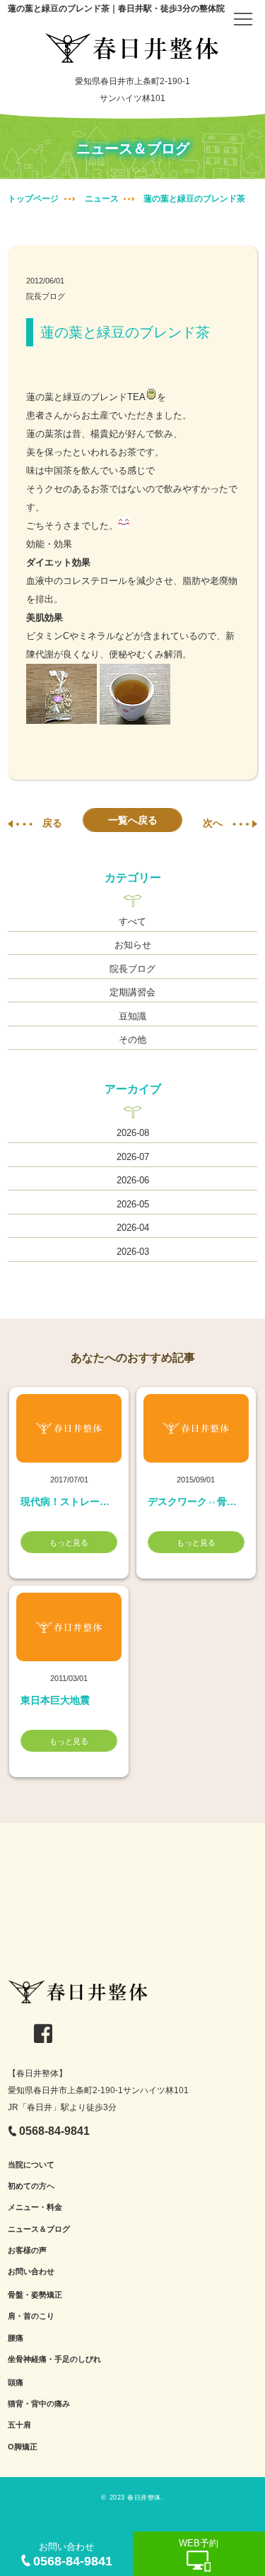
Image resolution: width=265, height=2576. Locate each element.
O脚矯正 (23, 2447)
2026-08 (133, 1133)
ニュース (102, 199)
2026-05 (133, 1204)
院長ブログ (46, 296)
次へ (213, 823)
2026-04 (133, 1228)
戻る (52, 823)
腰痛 (16, 2338)
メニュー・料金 (35, 2207)
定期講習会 (132, 992)
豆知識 (132, 1016)
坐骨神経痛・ (31, 2359)
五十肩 (19, 2425)
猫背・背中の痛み (39, 2404)
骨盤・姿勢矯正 (35, 2295)
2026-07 (133, 1157)
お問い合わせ (31, 2271)
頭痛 (16, 2382)
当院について (31, 2165)
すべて (132, 921)
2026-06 (133, 1180)
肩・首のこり (31, 2316)
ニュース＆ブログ (39, 2229)
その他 (132, 1040)
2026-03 (133, 1252)
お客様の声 (27, 2250)
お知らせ (133, 945)
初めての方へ (31, 2186)
